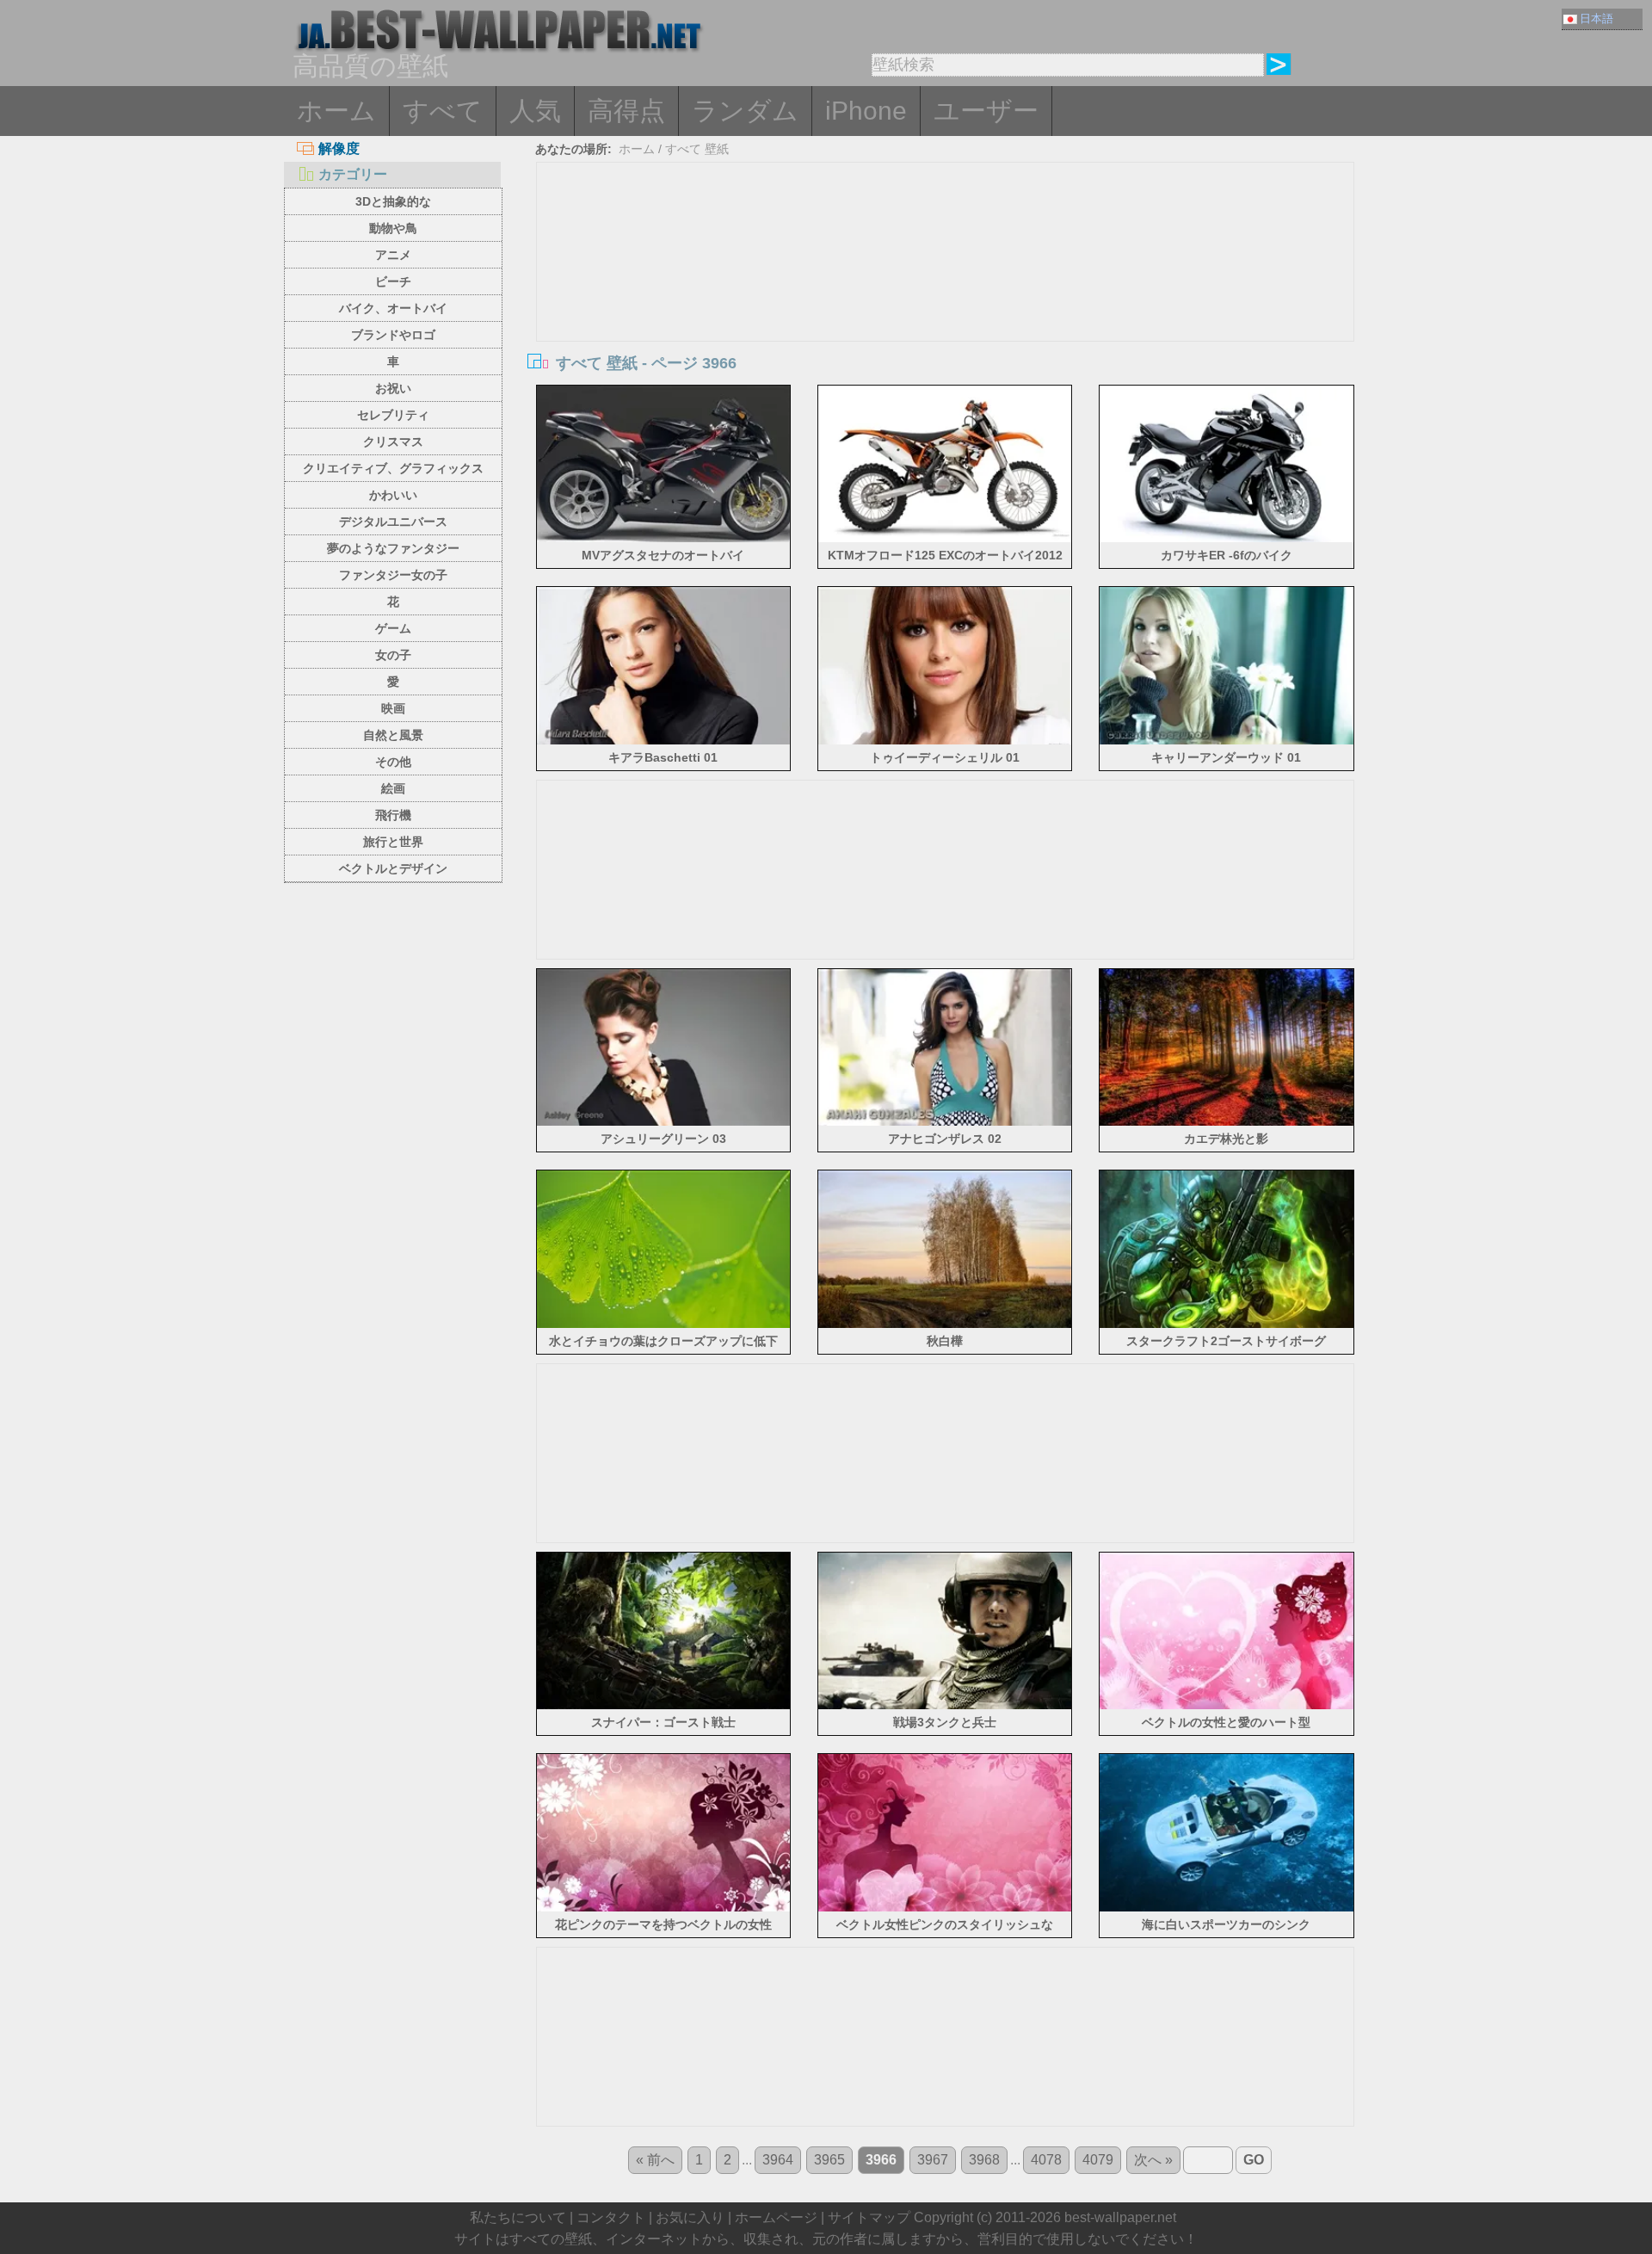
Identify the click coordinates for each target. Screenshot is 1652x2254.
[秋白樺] (945, 1325)
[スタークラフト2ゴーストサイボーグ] (1227, 1325)
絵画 (393, 788)
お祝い (393, 388)
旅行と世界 (393, 842)
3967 (933, 2160)
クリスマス (393, 442)
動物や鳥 (393, 228)
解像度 (339, 148)
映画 (393, 708)
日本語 (1597, 19)
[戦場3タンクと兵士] (945, 1706)
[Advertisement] (946, 292)
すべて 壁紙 (697, 149)
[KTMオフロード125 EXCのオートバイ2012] (945, 539)
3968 (984, 2160)
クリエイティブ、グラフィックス (393, 468)
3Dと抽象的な (393, 201)
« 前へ (655, 2160)
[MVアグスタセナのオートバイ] (664, 539)
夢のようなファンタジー (393, 548)
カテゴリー (353, 174)
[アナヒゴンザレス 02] (945, 1123)
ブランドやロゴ (393, 335)
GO (1254, 2160)
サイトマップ (869, 2217)
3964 (778, 2160)
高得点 (626, 111)
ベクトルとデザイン (393, 868)
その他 (393, 762)
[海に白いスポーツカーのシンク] (1227, 1908)
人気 (535, 111)
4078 (1046, 2160)
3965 (829, 2160)
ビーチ (393, 281)
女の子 (393, 655)
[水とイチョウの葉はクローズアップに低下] (664, 1325)
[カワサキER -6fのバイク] (1227, 539)
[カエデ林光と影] (1227, 1123)
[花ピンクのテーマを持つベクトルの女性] (664, 1908)
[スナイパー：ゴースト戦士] (664, 1706)
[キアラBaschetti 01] (664, 741)
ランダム (745, 111)
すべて (443, 111)
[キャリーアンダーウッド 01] (1227, 741)
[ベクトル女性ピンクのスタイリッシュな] (945, 1908)
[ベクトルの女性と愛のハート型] (1227, 1706)
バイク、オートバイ (393, 308)
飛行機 (393, 815)
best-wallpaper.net (1120, 2217)
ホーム (336, 111)
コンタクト (611, 2217)
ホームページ (776, 2217)
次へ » (1153, 2160)
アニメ (393, 255)
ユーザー (986, 111)
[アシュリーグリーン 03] (664, 1123)
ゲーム (393, 628)
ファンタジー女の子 (393, 575)
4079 (1098, 2160)
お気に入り (690, 2217)
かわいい (393, 495)
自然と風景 (393, 735)
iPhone (866, 111)
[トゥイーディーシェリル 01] (945, 741)
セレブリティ (393, 415)
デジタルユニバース (393, 522)
